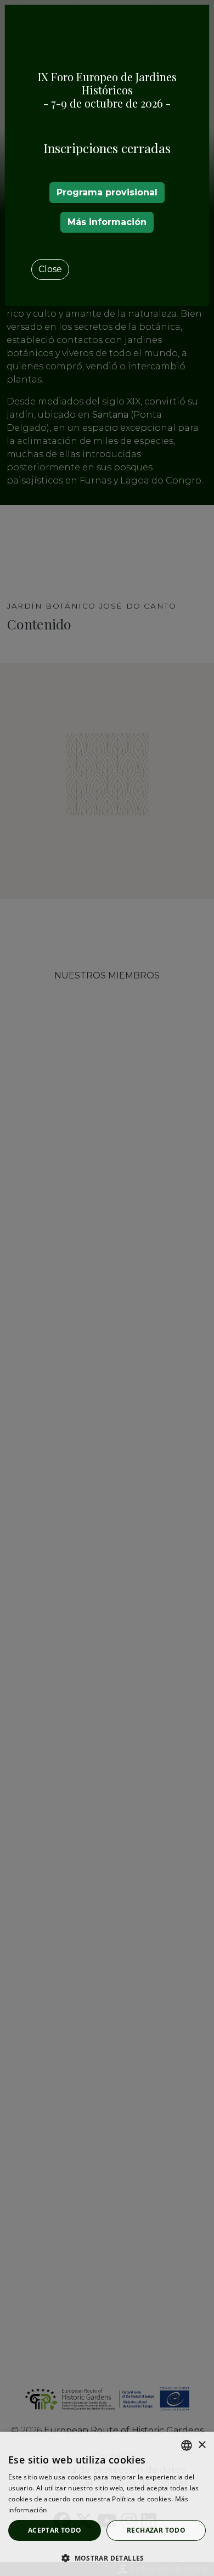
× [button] (202, 2445)
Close (50, 269)
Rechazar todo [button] (156, 2530)
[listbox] (187, 2445)
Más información (107, 222)
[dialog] (107, 2504)
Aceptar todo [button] (55, 2530)
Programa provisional (107, 192)
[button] (107, 2558)
